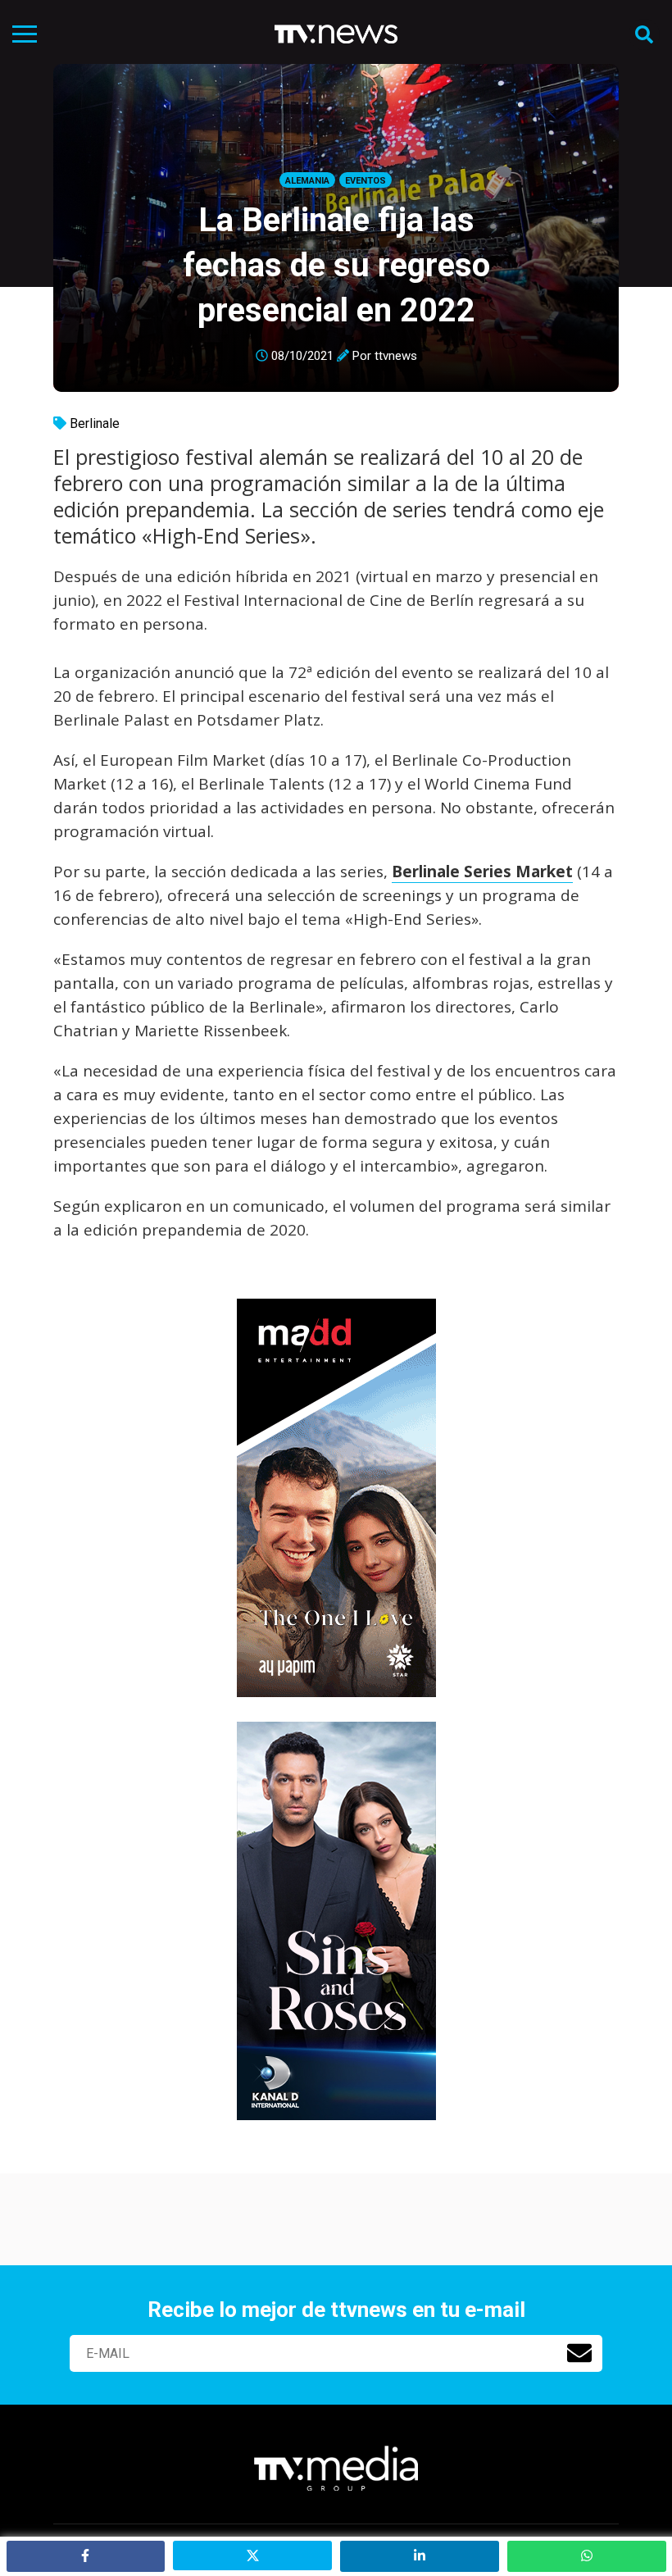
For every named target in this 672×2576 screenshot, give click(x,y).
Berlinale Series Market (482, 872)
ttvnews (396, 356)
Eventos (366, 181)
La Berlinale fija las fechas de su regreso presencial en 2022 (336, 265)
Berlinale (95, 423)
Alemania (307, 181)
